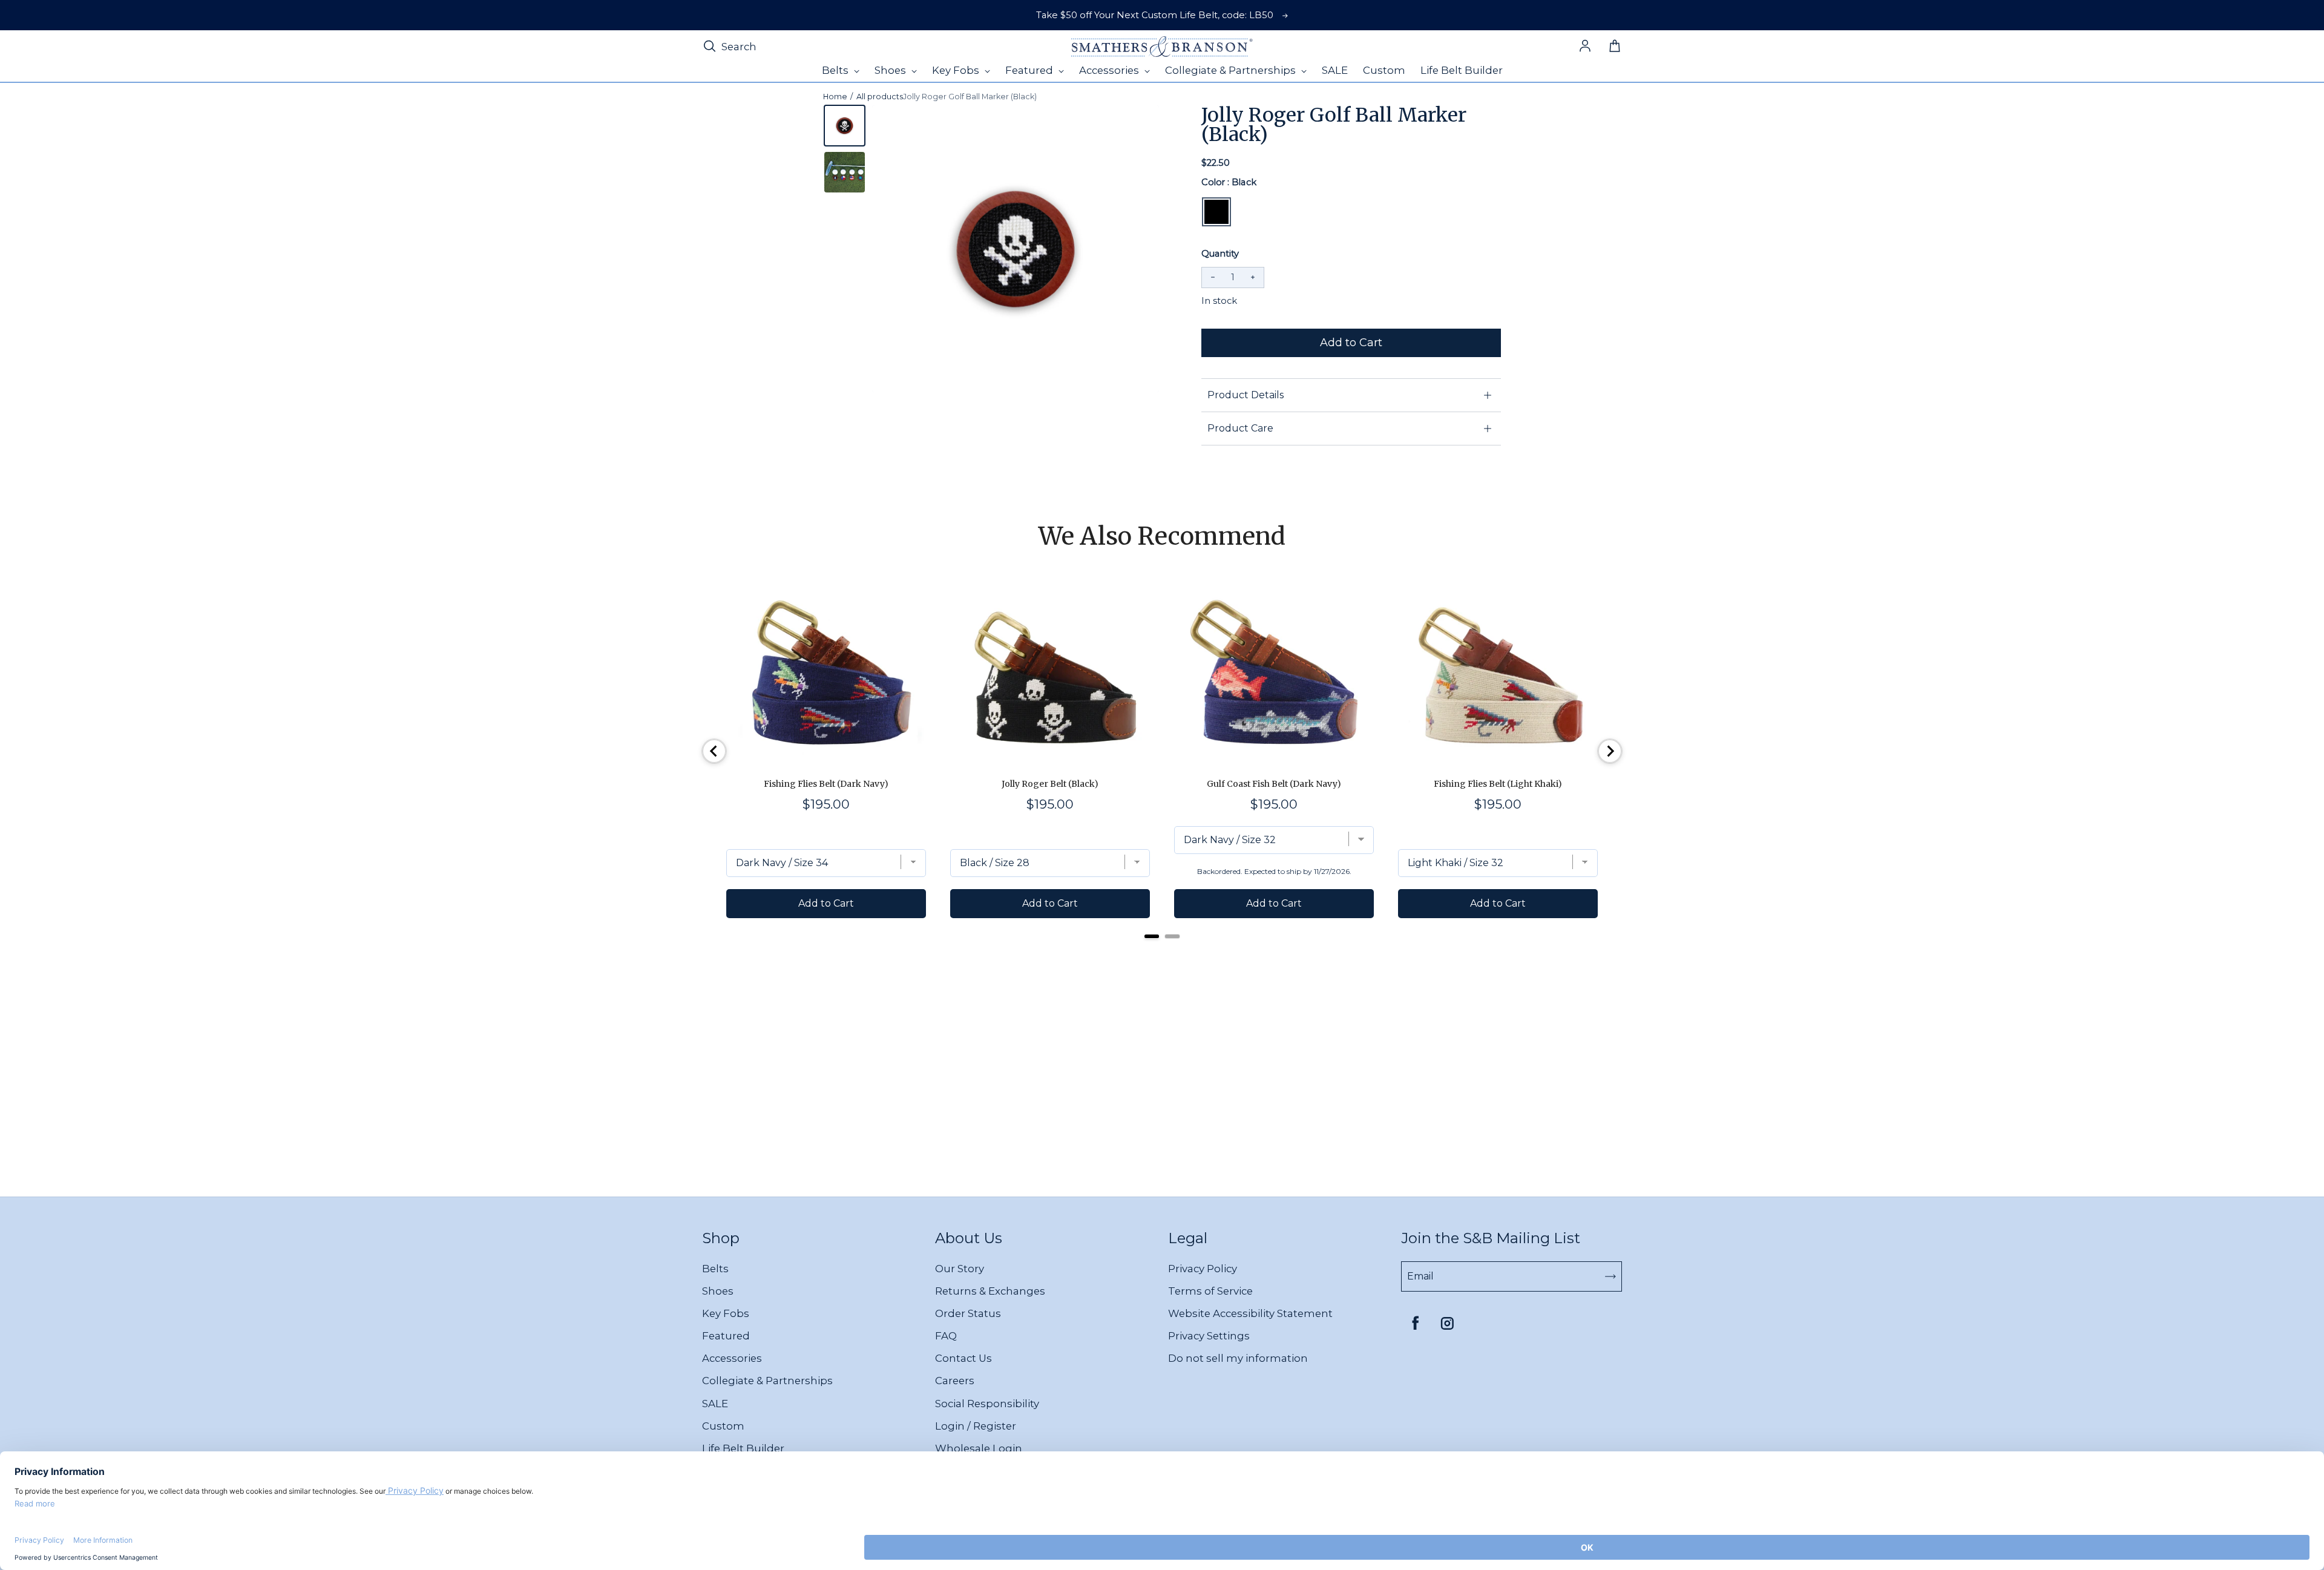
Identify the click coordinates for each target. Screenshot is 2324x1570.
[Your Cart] (1615, 47)
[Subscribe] (1610, 1276)
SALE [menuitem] (1335, 70)
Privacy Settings (1209, 1336)
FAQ (946, 1336)
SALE (715, 1404)
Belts (715, 1269)
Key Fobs (726, 1313)
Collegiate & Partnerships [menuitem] (1232, 70)
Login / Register (976, 1426)
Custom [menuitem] (1384, 70)
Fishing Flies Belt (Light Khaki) (1498, 784)
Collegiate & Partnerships (767, 1381)
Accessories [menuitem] (1110, 70)
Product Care (1240, 428)
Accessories (732, 1358)
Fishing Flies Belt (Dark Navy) (826, 784)
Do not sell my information (1238, 1358)
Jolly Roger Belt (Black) (1050, 784)
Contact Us (963, 1358)
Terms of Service (1210, 1291)
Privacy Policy (1203, 1269)
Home (835, 97)
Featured (726, 1336)
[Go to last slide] (714, 751)
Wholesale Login (979, 1448)
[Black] (1216, 212)
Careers (955, 1381)
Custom (723, 1426)
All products (880, 97)
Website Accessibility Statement (1250, 1313)
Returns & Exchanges (990, 1291)
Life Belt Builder (743, 1448)
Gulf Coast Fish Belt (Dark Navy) (1274, 784)
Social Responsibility (987, 1404)
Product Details (1246, 395)
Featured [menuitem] (1030, 70)
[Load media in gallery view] (845, 126)
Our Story (960, 1269)
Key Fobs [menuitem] (957, 70)
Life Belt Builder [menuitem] (1462, 70)
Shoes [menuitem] (891, 70)
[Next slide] (1610, 751)
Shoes (718, 1291)
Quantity (1220, 254)
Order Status (968, 1313)
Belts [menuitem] (836, 70)
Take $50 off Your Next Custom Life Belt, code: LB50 (1155, 15)
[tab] (1152, 936)
